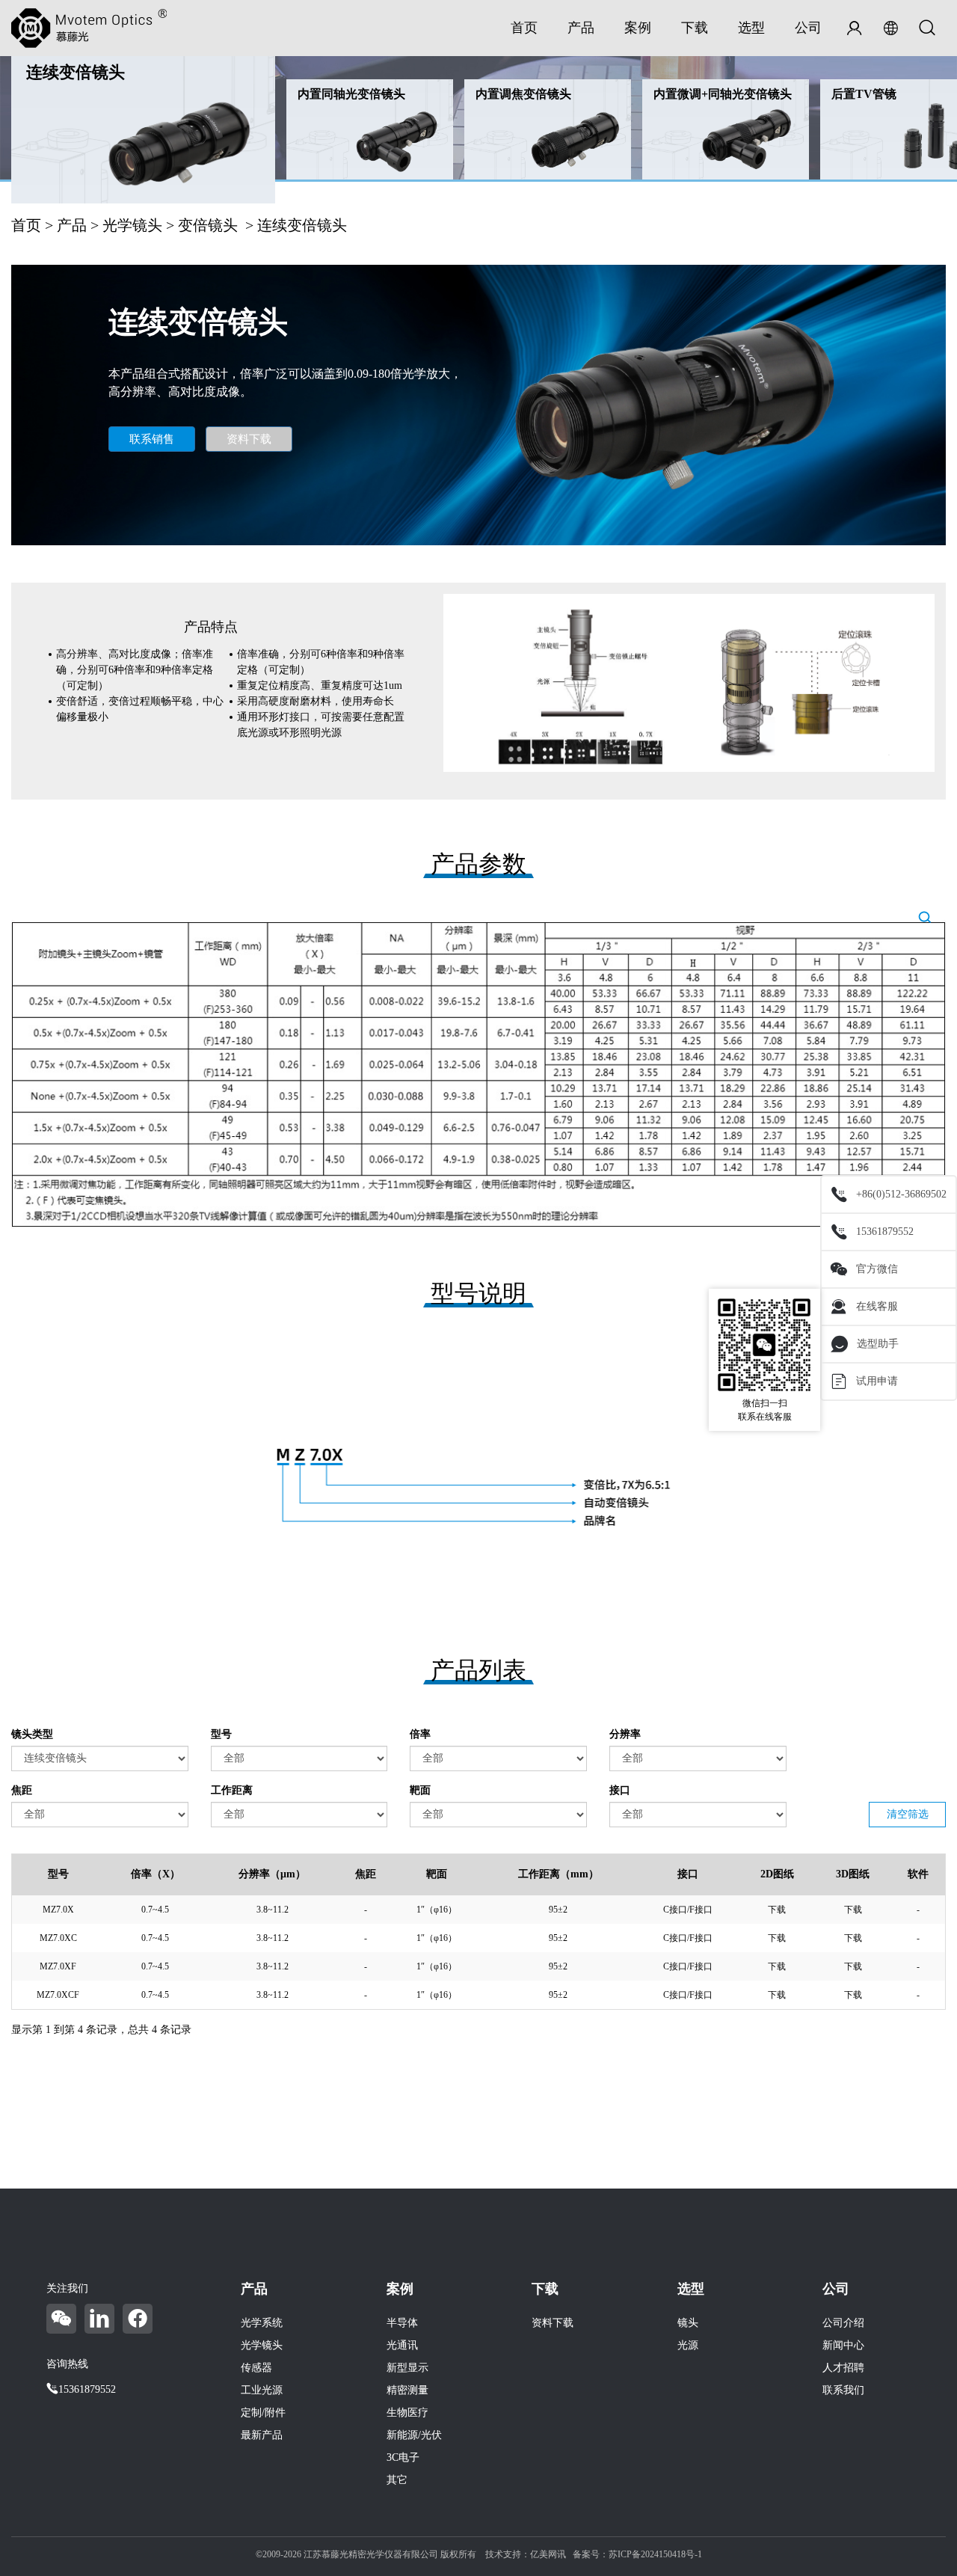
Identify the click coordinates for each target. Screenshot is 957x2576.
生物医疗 (407, 2413)
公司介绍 (843, 2323)
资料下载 (249, 439)
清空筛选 (908, 1814)
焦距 (22, 1790)
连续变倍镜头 (76, 72)
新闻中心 (843, 2345)
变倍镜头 (208, 225)
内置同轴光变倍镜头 (351, 94)
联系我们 (843, 2390)
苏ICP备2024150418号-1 (655, 2554)
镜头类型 (32, 1734)
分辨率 (625, 1734)
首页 (524, 28)
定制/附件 (263, 2413)
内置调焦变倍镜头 (523, 94)
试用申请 (877, 1381)
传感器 (256, 2368)
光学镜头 (132, 225)
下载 (695, 28)
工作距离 (232, 1790)
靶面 (420, 1790)
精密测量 (407, 2390)
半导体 (402, 2323)
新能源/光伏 (414, 2435)
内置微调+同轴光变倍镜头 (723, 94)
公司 (808, 28)
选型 (751, 28)
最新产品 (262, 2435)
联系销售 (152, 439)
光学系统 (262, 2323)
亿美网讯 (548, 2554)
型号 (221, 1734)
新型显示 (407, 2368)
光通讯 (402, 2345)
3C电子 (403, 2457)
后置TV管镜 (864, 94)
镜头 (688, 2323)
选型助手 (878, 1344)
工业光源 (262, 2390)
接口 (620, 1790)
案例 (638, 28)
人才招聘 (843, 2368)
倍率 (420, 1734)
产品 (581, 28)
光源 (688, 2345)
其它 (397, 2480)
